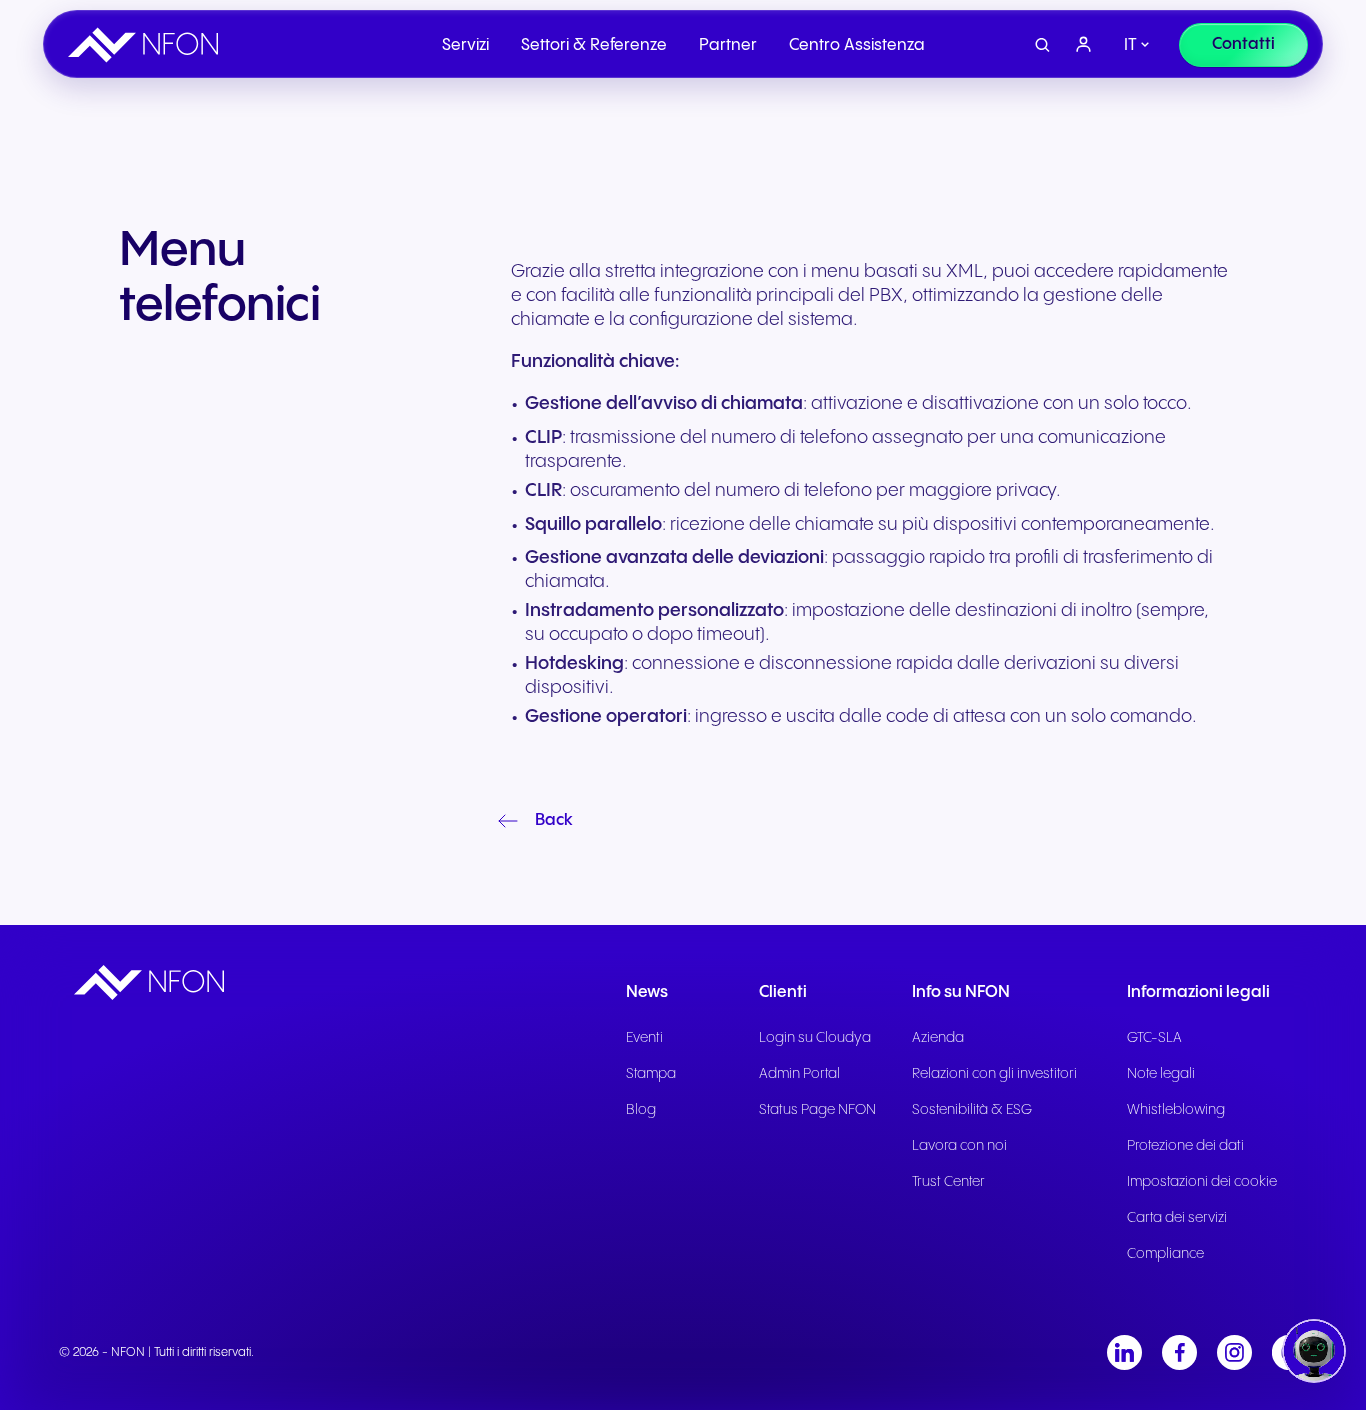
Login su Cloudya (815, 1038)
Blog (641, 1110)
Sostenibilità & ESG (972, 1110)
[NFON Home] (148, 45)
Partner (728, 45)
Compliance (1165, 1254)
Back (554, 820)
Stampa (651, 1074)
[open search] (1042, 45)
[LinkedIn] (1124, 1352)
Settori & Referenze (594, 45)
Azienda (938, 1038)
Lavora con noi (959, 1146)
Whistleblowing (1176, 1110)
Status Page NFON (817, 1110)
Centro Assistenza (857, 45)
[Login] (1084, 45)
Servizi (465, 45)
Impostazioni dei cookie (1202, 1182)
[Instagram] (1234, 1352)
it (1130, 45)
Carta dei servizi (1177, 1218)
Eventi (644, 1038)
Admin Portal (799, 1074)
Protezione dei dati (1185, 1146)
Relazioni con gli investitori (994, 1074)
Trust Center (948, 1182)
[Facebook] (1179, 1352)
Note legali (1161, 1074)
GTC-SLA (1154, 1038)
